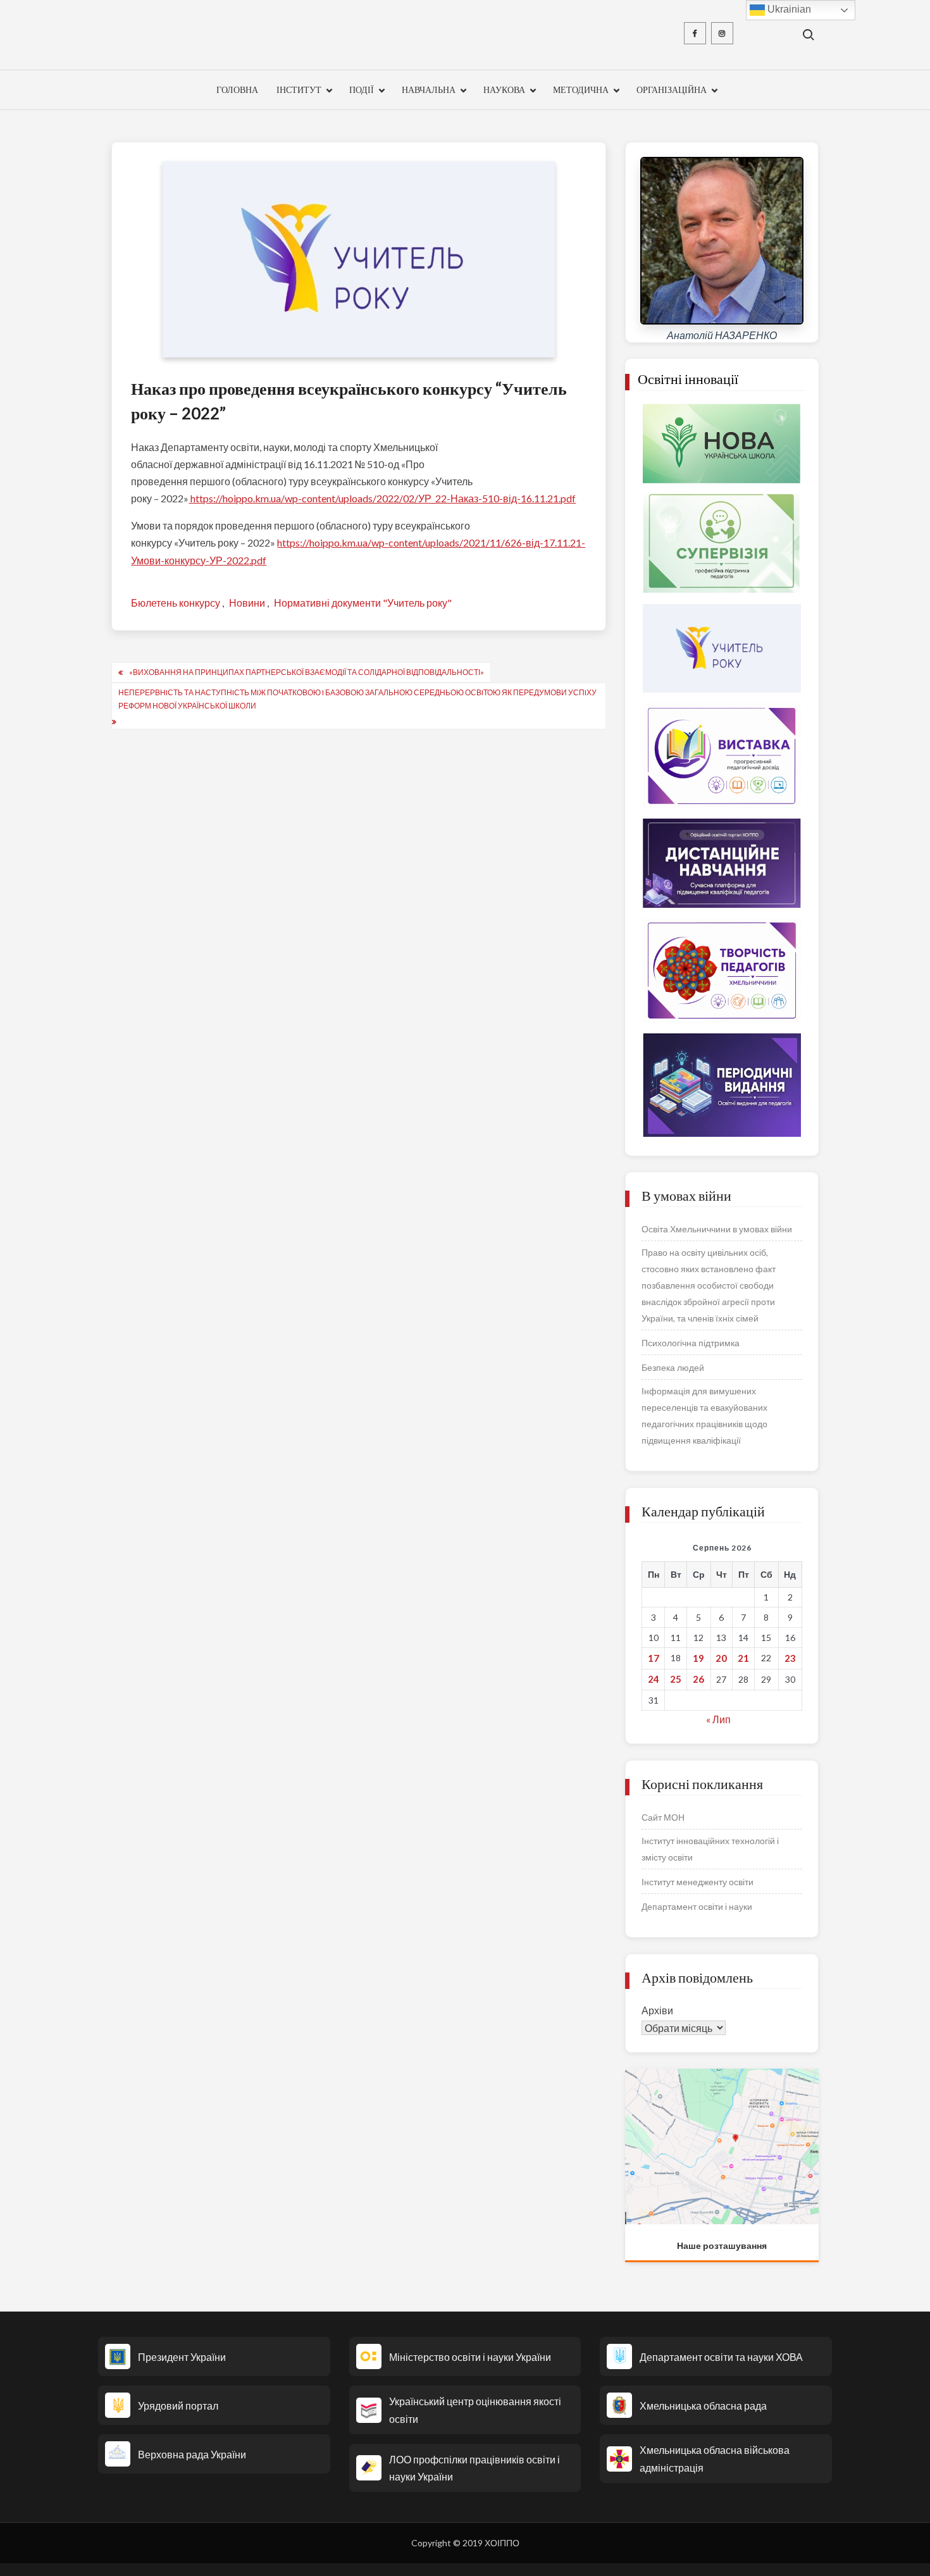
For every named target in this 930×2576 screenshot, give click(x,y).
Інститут (299, 90)
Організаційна (672, 90)
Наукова (504, 90)
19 (698, 1658)
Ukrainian (788, 9)
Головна (237, 90)
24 (654, 1679)
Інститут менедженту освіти (697, 1882)
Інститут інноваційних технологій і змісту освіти (710, 1849)
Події (362, 90)
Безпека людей (673, 1367)
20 (721, 1658)
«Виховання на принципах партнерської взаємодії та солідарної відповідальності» (307, 672)
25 (676, 1679)
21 (743, 1658)
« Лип (718, 1719)
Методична (581, 90)
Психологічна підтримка (691, 1343)
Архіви (657, 2010)
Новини (247, 603)
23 (790, 1658)
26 (698, 1679)
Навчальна (429, 90)
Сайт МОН (663, 1817)
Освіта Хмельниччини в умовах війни (717, 1229)
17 (654, 1658)
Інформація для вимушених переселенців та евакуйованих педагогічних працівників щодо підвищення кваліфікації (704, 1415)
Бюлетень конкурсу (176, 603)
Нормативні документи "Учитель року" (363, 603)
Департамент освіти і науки (697, 1906)
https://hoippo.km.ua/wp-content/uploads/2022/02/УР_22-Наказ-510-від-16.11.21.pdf (382, 498)
